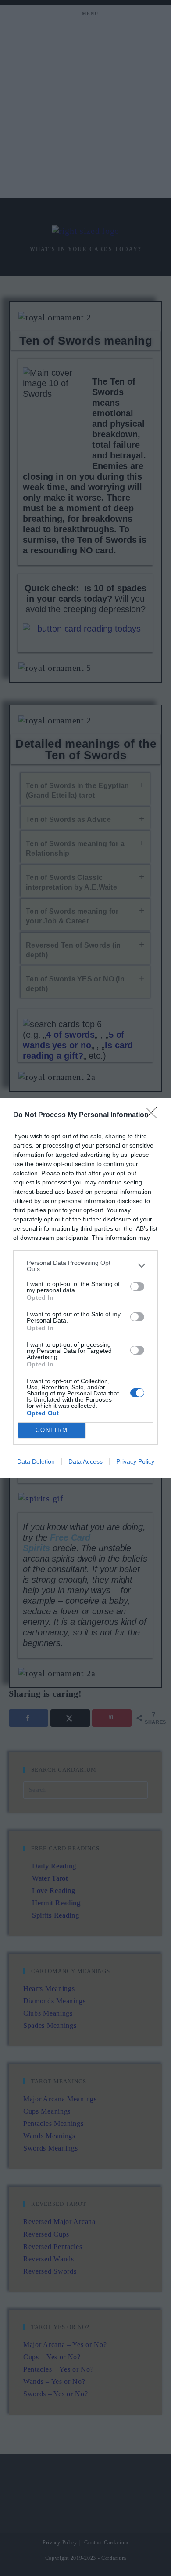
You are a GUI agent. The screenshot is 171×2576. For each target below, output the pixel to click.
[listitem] (85, 1266)
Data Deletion (36, 1461)
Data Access (85, 1461)
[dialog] (85, 1288)
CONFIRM (52, 1430)
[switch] (137, 1286)
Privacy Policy (135, 1461)
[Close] (154, 1115)
